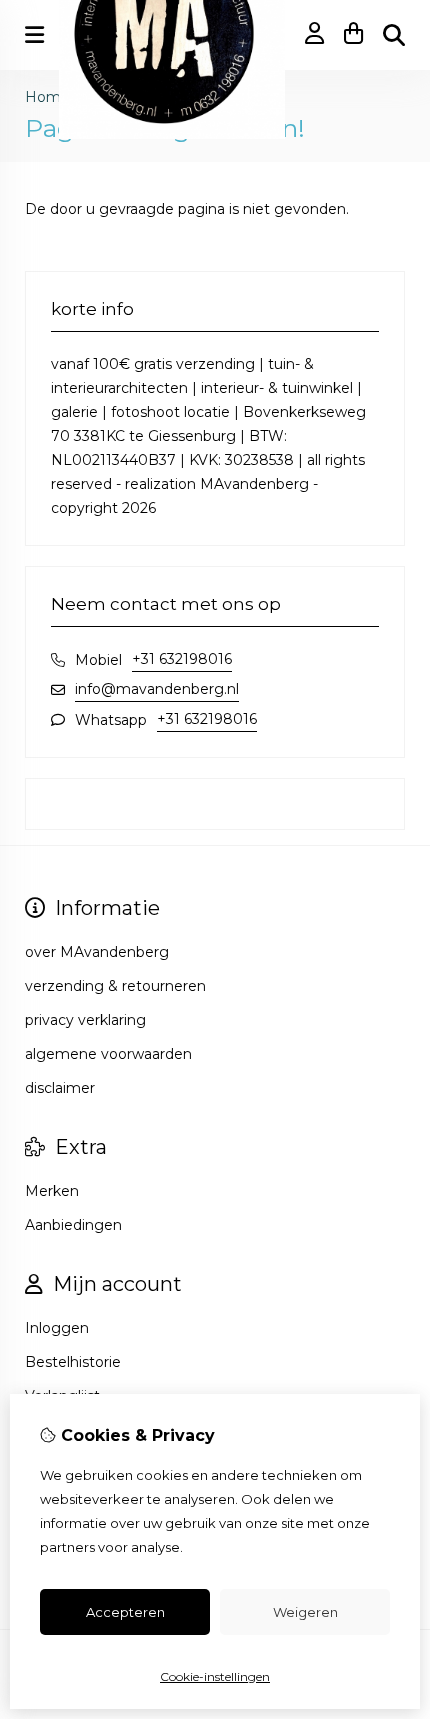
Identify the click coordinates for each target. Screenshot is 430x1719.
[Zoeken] (394, 35)
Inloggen (57, 1328)
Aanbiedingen (73, 1225)
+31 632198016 (182, 659)
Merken (52, 1191)
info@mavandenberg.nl (157, 689)
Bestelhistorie (73, 1362)
